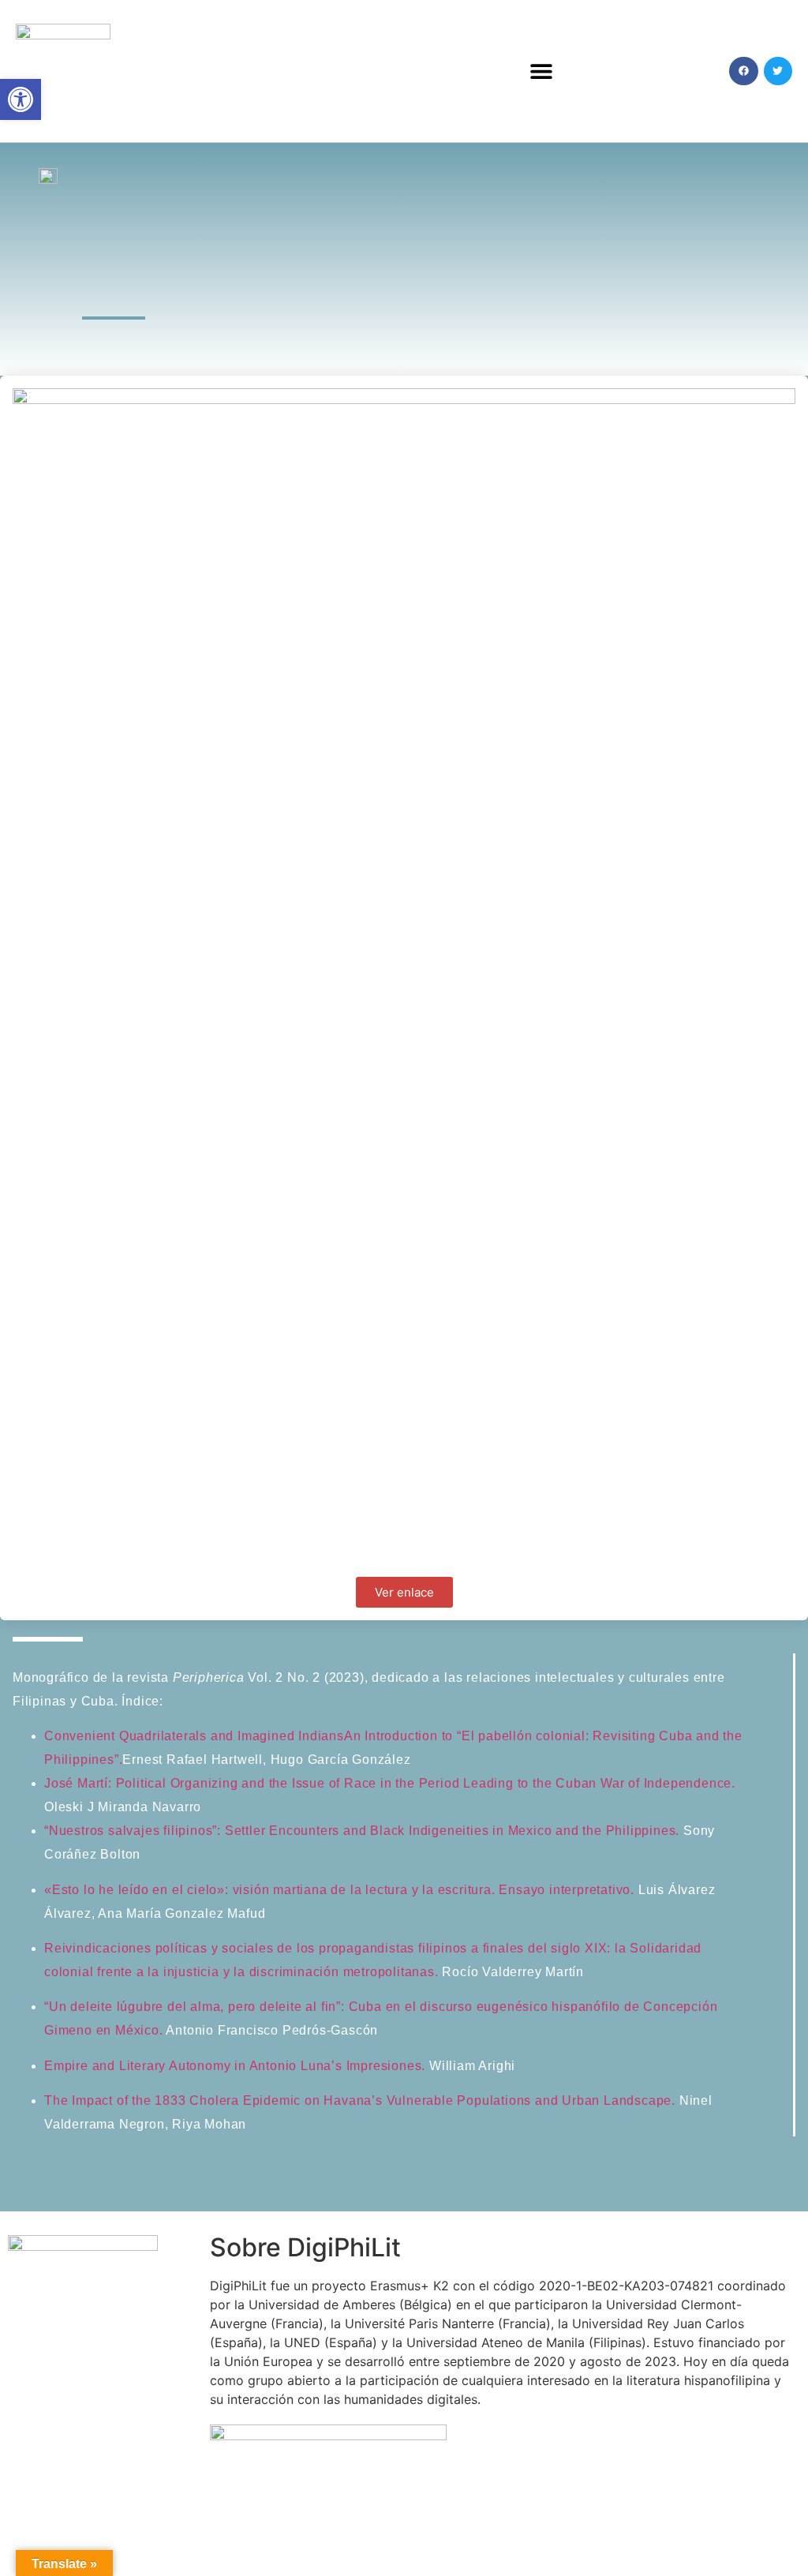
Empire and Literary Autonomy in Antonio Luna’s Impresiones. (237, 2066)
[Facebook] (743, 71)
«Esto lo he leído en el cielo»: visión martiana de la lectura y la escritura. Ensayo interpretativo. (339, 1890)
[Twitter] (778, 71)
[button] (542, 71)
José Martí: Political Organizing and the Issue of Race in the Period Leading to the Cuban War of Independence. (390, 1783)
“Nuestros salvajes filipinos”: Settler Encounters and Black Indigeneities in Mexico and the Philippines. (364, 1831)
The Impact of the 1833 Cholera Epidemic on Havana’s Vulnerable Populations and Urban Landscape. (362, 2100)
